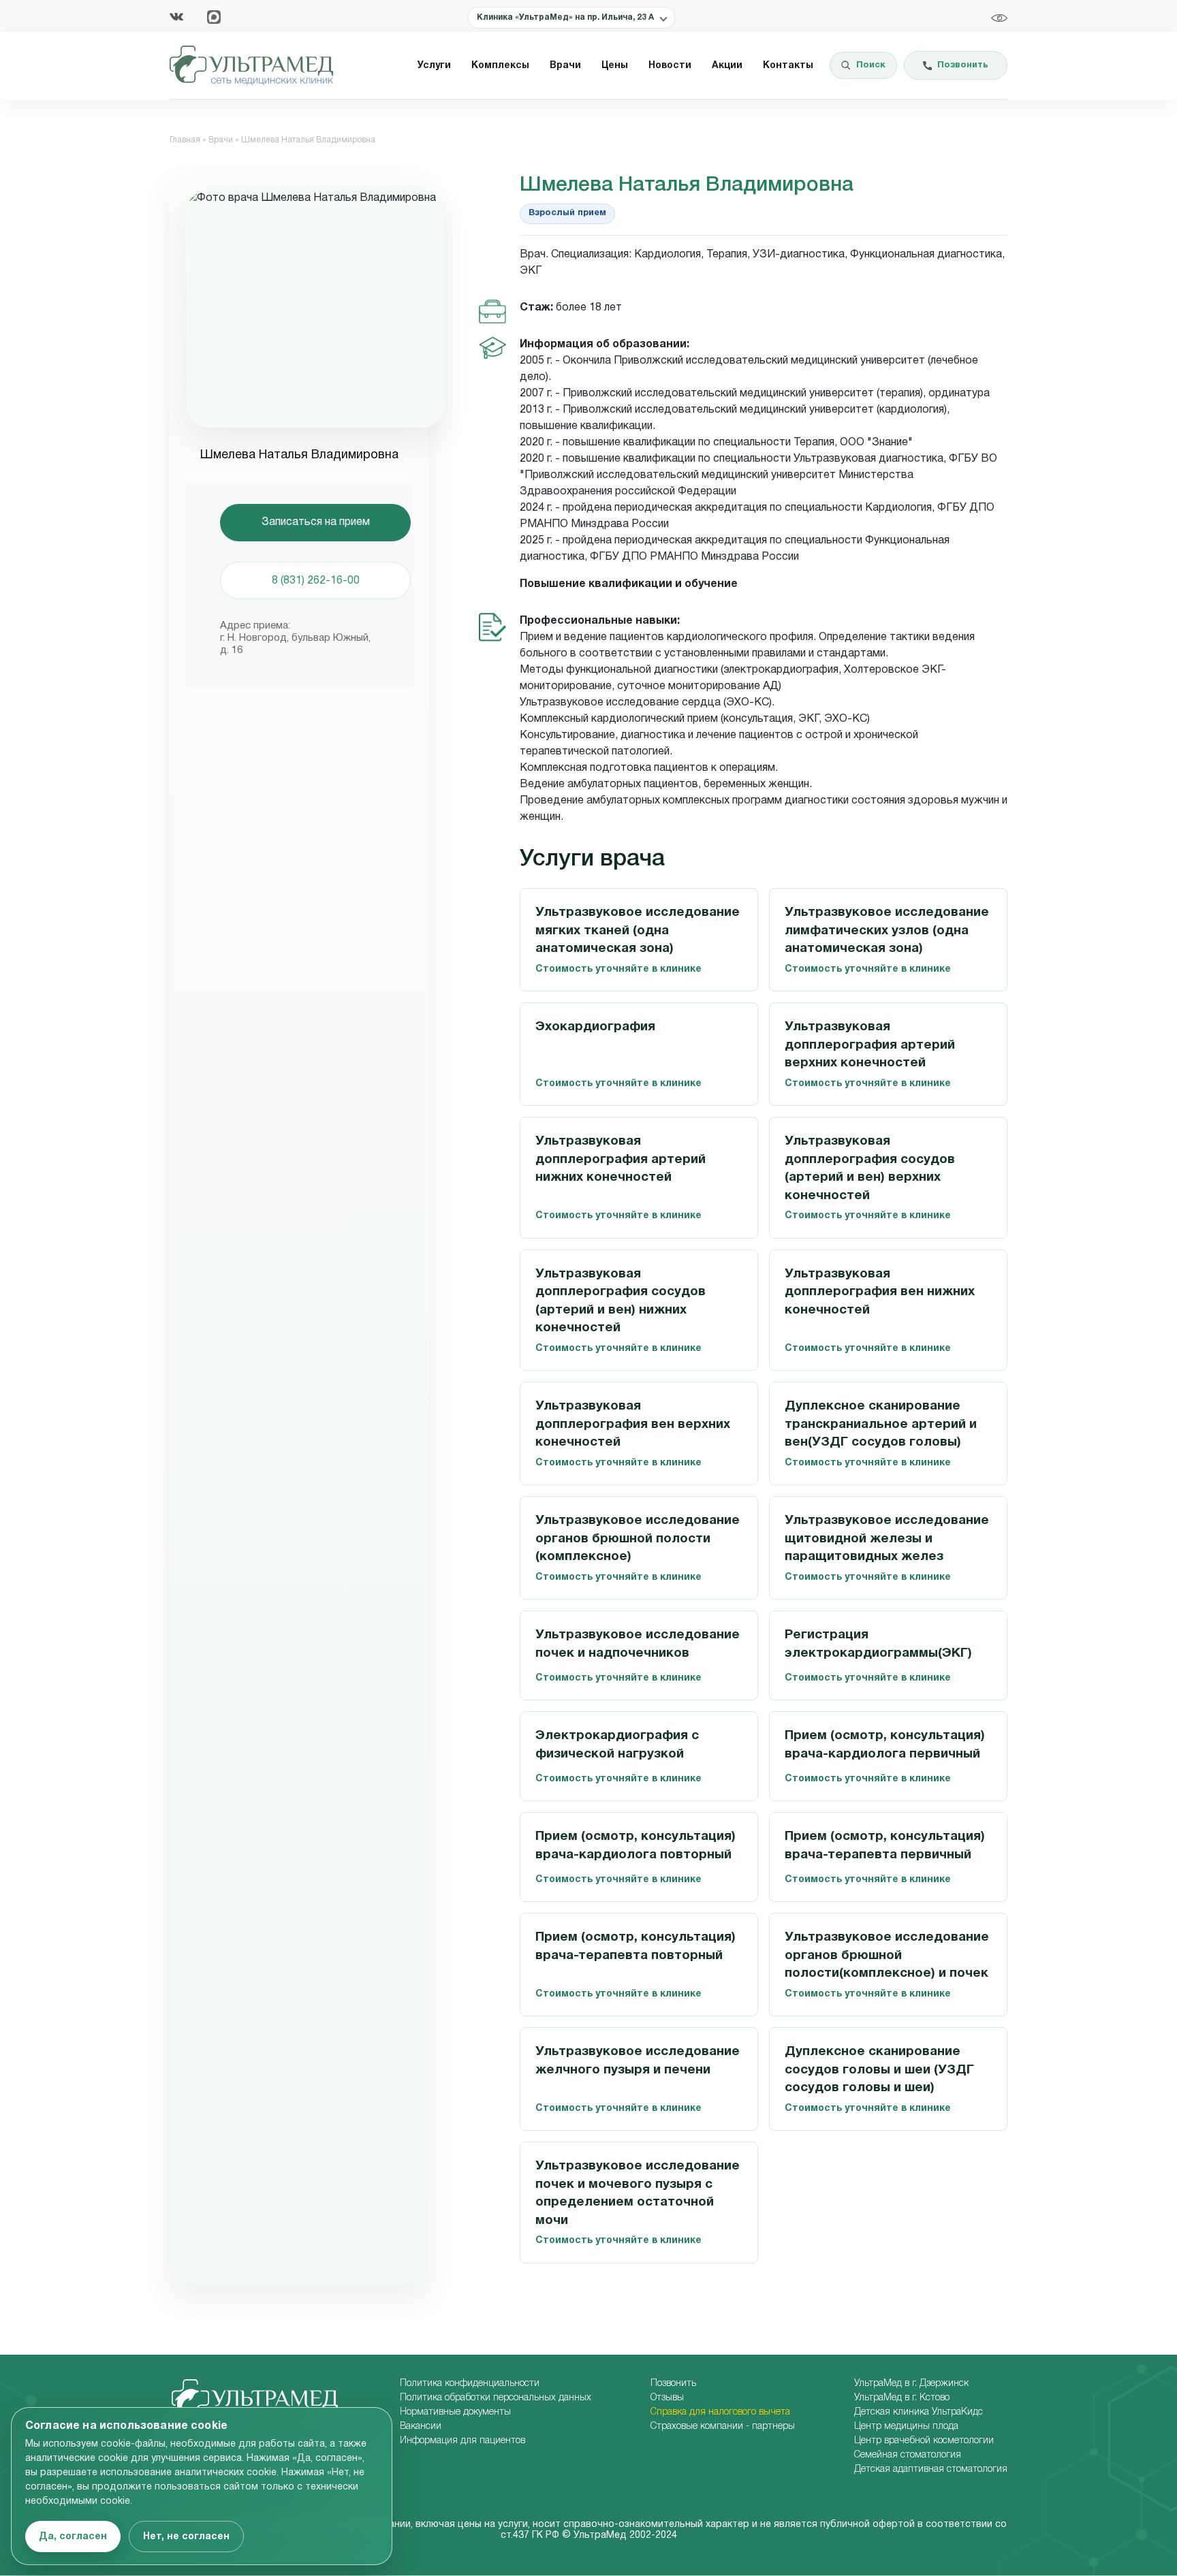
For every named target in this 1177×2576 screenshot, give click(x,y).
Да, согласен (73, 2537)
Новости (670, 66)
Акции (727, 66)
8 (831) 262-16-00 (316, 581)
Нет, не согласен (186, 2537)
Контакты (788, 66)
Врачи (565, 66)
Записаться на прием (316, 522)
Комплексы (500, 66)
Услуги (434, 66)
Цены (615, 66)
